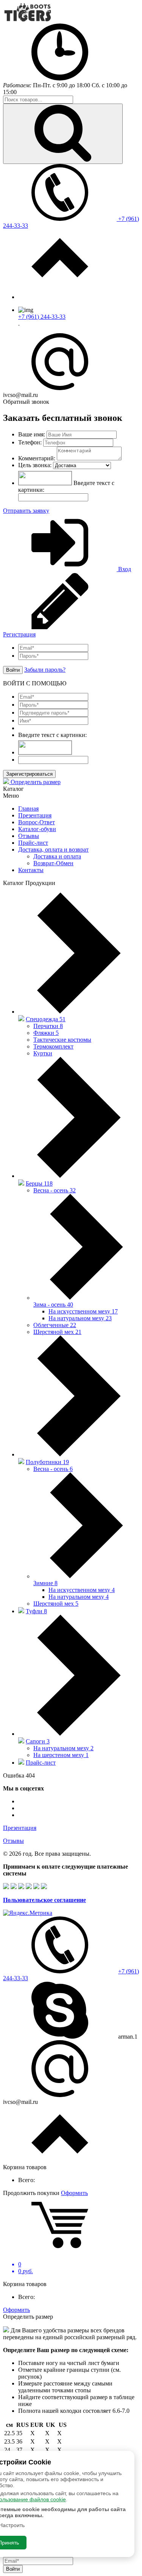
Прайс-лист (33, 843)
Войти (13, 670)
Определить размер (35, 782)
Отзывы (29, 836)
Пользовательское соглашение (44, 1900)
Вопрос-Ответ (37, 822)
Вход (124, 569)
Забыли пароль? (45, 670)
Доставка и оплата (57, 856)
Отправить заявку (26, 511)
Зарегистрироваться (29, 774)
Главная (28, 809)
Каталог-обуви (37, 829)
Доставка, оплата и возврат (53, 849)
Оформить (74, 2193)
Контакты (31, 870)
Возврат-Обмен (53, 863)
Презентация (35, 815)
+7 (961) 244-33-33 (42, 317)
